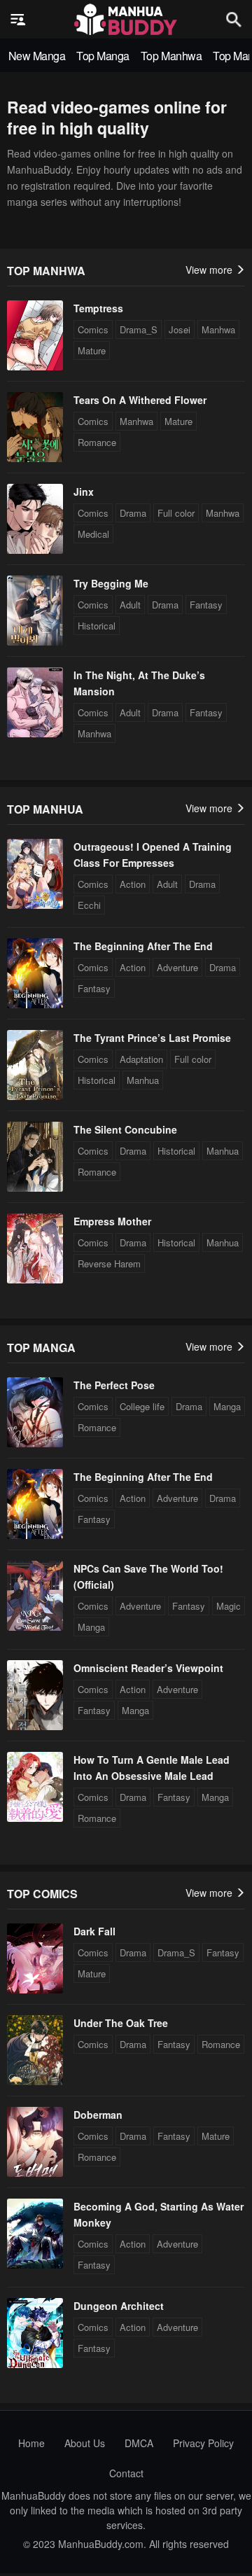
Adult (130, 605)
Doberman (98, 2115)
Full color (176, 513)
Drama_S (139, 329)
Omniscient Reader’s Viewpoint (148, 1668)
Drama (133, 513)
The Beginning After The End (143, 946)
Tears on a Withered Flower (140, 400)
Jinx (84, 492)
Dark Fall (94, 1931)
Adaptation (141, 1059)
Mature (92, 350)
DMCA (139, 2443)
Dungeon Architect (119, 2306)
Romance (97, 442)
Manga (227, 1406)
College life (142, 1406)
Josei (180, 329)
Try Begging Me (111, 583)
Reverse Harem (109, 1263)
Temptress (98, 308)
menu (18, 20)
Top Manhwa (171, 56)
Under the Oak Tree (121, 2023)
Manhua (143, 1080)
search (234, 19)
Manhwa (218, 329)
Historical (97, 626)
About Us (85, 2443)
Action (133, 884)
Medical (93, 534)
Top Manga (103, 56)
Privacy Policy (203, 2443)
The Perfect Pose (114, 1385)
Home (31, 2443)
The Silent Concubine (125, 1129)
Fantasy (206, 605)
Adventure (177, 967)
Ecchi (89, 905)
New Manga (37, 56)
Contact (126, 2473)
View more (210, 270)
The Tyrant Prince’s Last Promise (152, 1038)
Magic (229, 1606)
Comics (93, 329)
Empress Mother (112, 1221)
